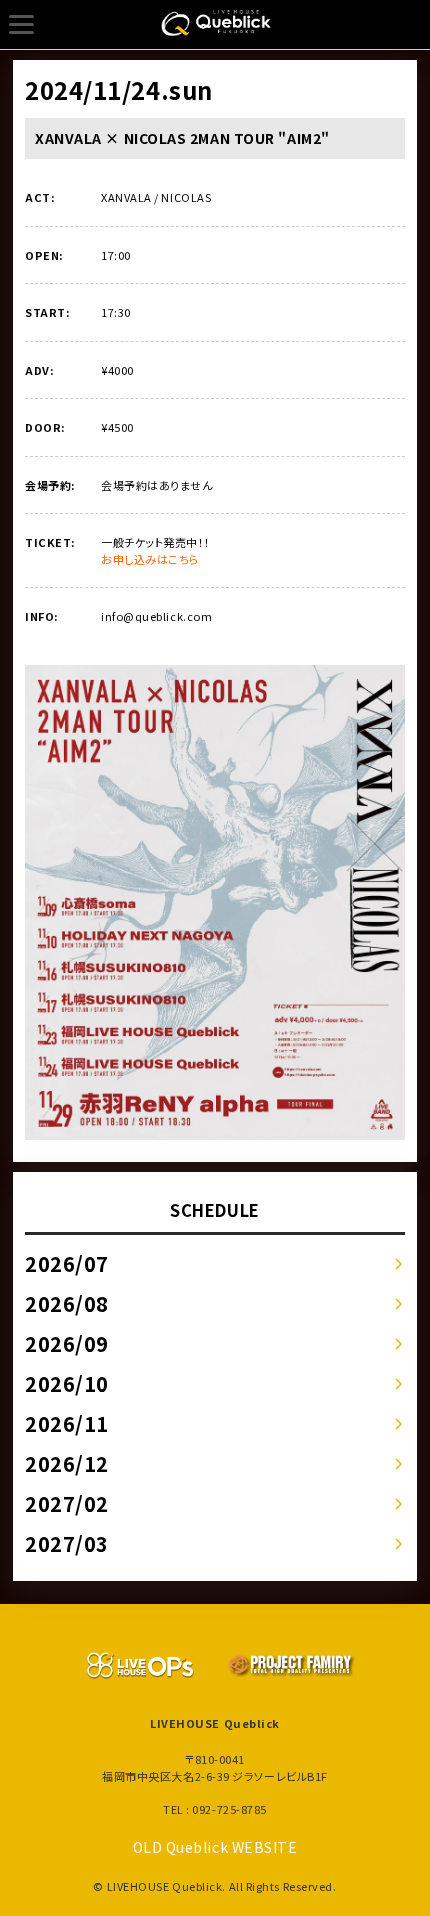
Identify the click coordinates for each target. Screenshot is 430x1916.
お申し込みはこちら (150, 559)
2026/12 (67, 1463)
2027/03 (67, 1543)
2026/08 (67, 1303)
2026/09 (67, 1343)
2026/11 (67, 1423)
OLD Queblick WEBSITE (215, 1847)
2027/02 (67, 1503)
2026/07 (67, 1263)
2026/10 (67, 1383)
